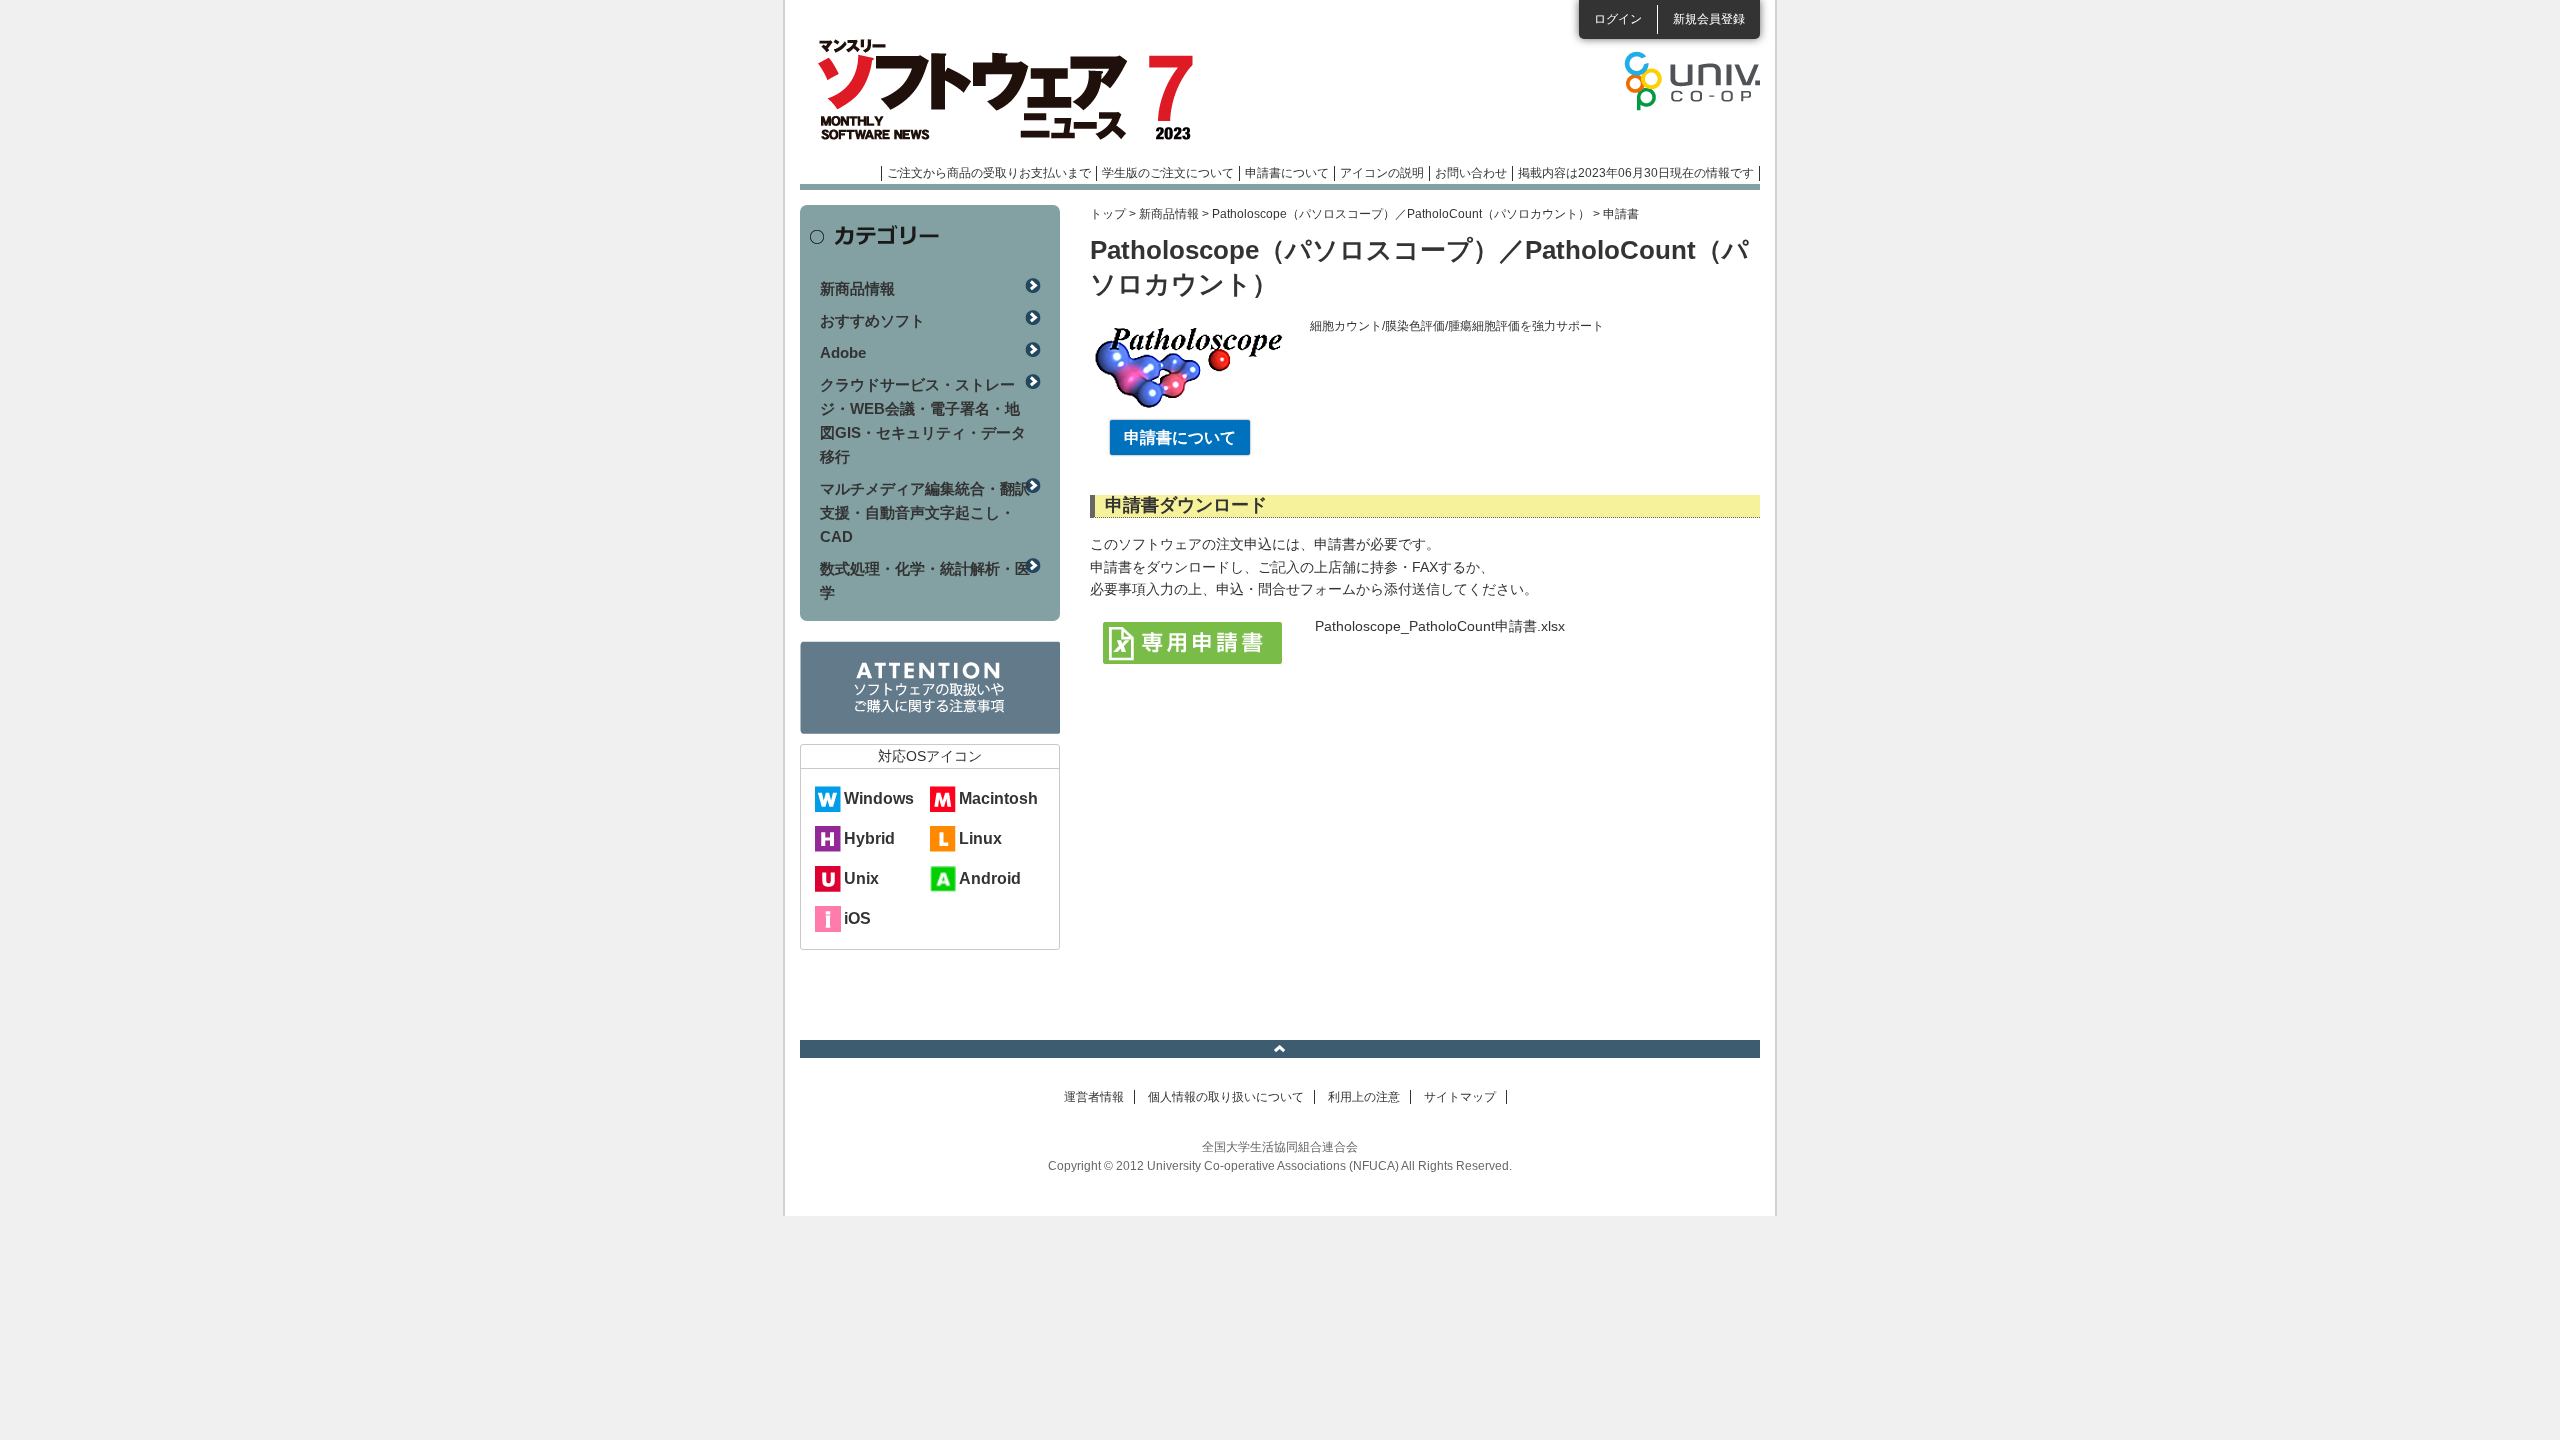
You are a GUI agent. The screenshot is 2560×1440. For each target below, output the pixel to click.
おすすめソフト (872, 320)
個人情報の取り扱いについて (1226, 1097)
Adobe (843, 352)
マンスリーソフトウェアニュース (1012, 90)
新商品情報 (1169, 214)
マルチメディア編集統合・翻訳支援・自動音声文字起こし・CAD (925, 512)
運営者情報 (1094, 1097)
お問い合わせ (1471, 173)
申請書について (1287, 173)
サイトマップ (1460, 1097)
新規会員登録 (1709, 19)
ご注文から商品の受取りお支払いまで (989, 173)
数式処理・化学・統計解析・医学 (925, 580)
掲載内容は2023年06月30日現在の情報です (1636, 173)
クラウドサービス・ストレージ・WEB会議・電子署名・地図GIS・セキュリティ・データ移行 (923, 420)
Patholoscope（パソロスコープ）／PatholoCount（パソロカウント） (1401, 214)
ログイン (1618, 19)
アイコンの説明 (1382, 173)
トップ (1108, 214)
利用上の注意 (1364, 1097)
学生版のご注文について (1168, 173)
